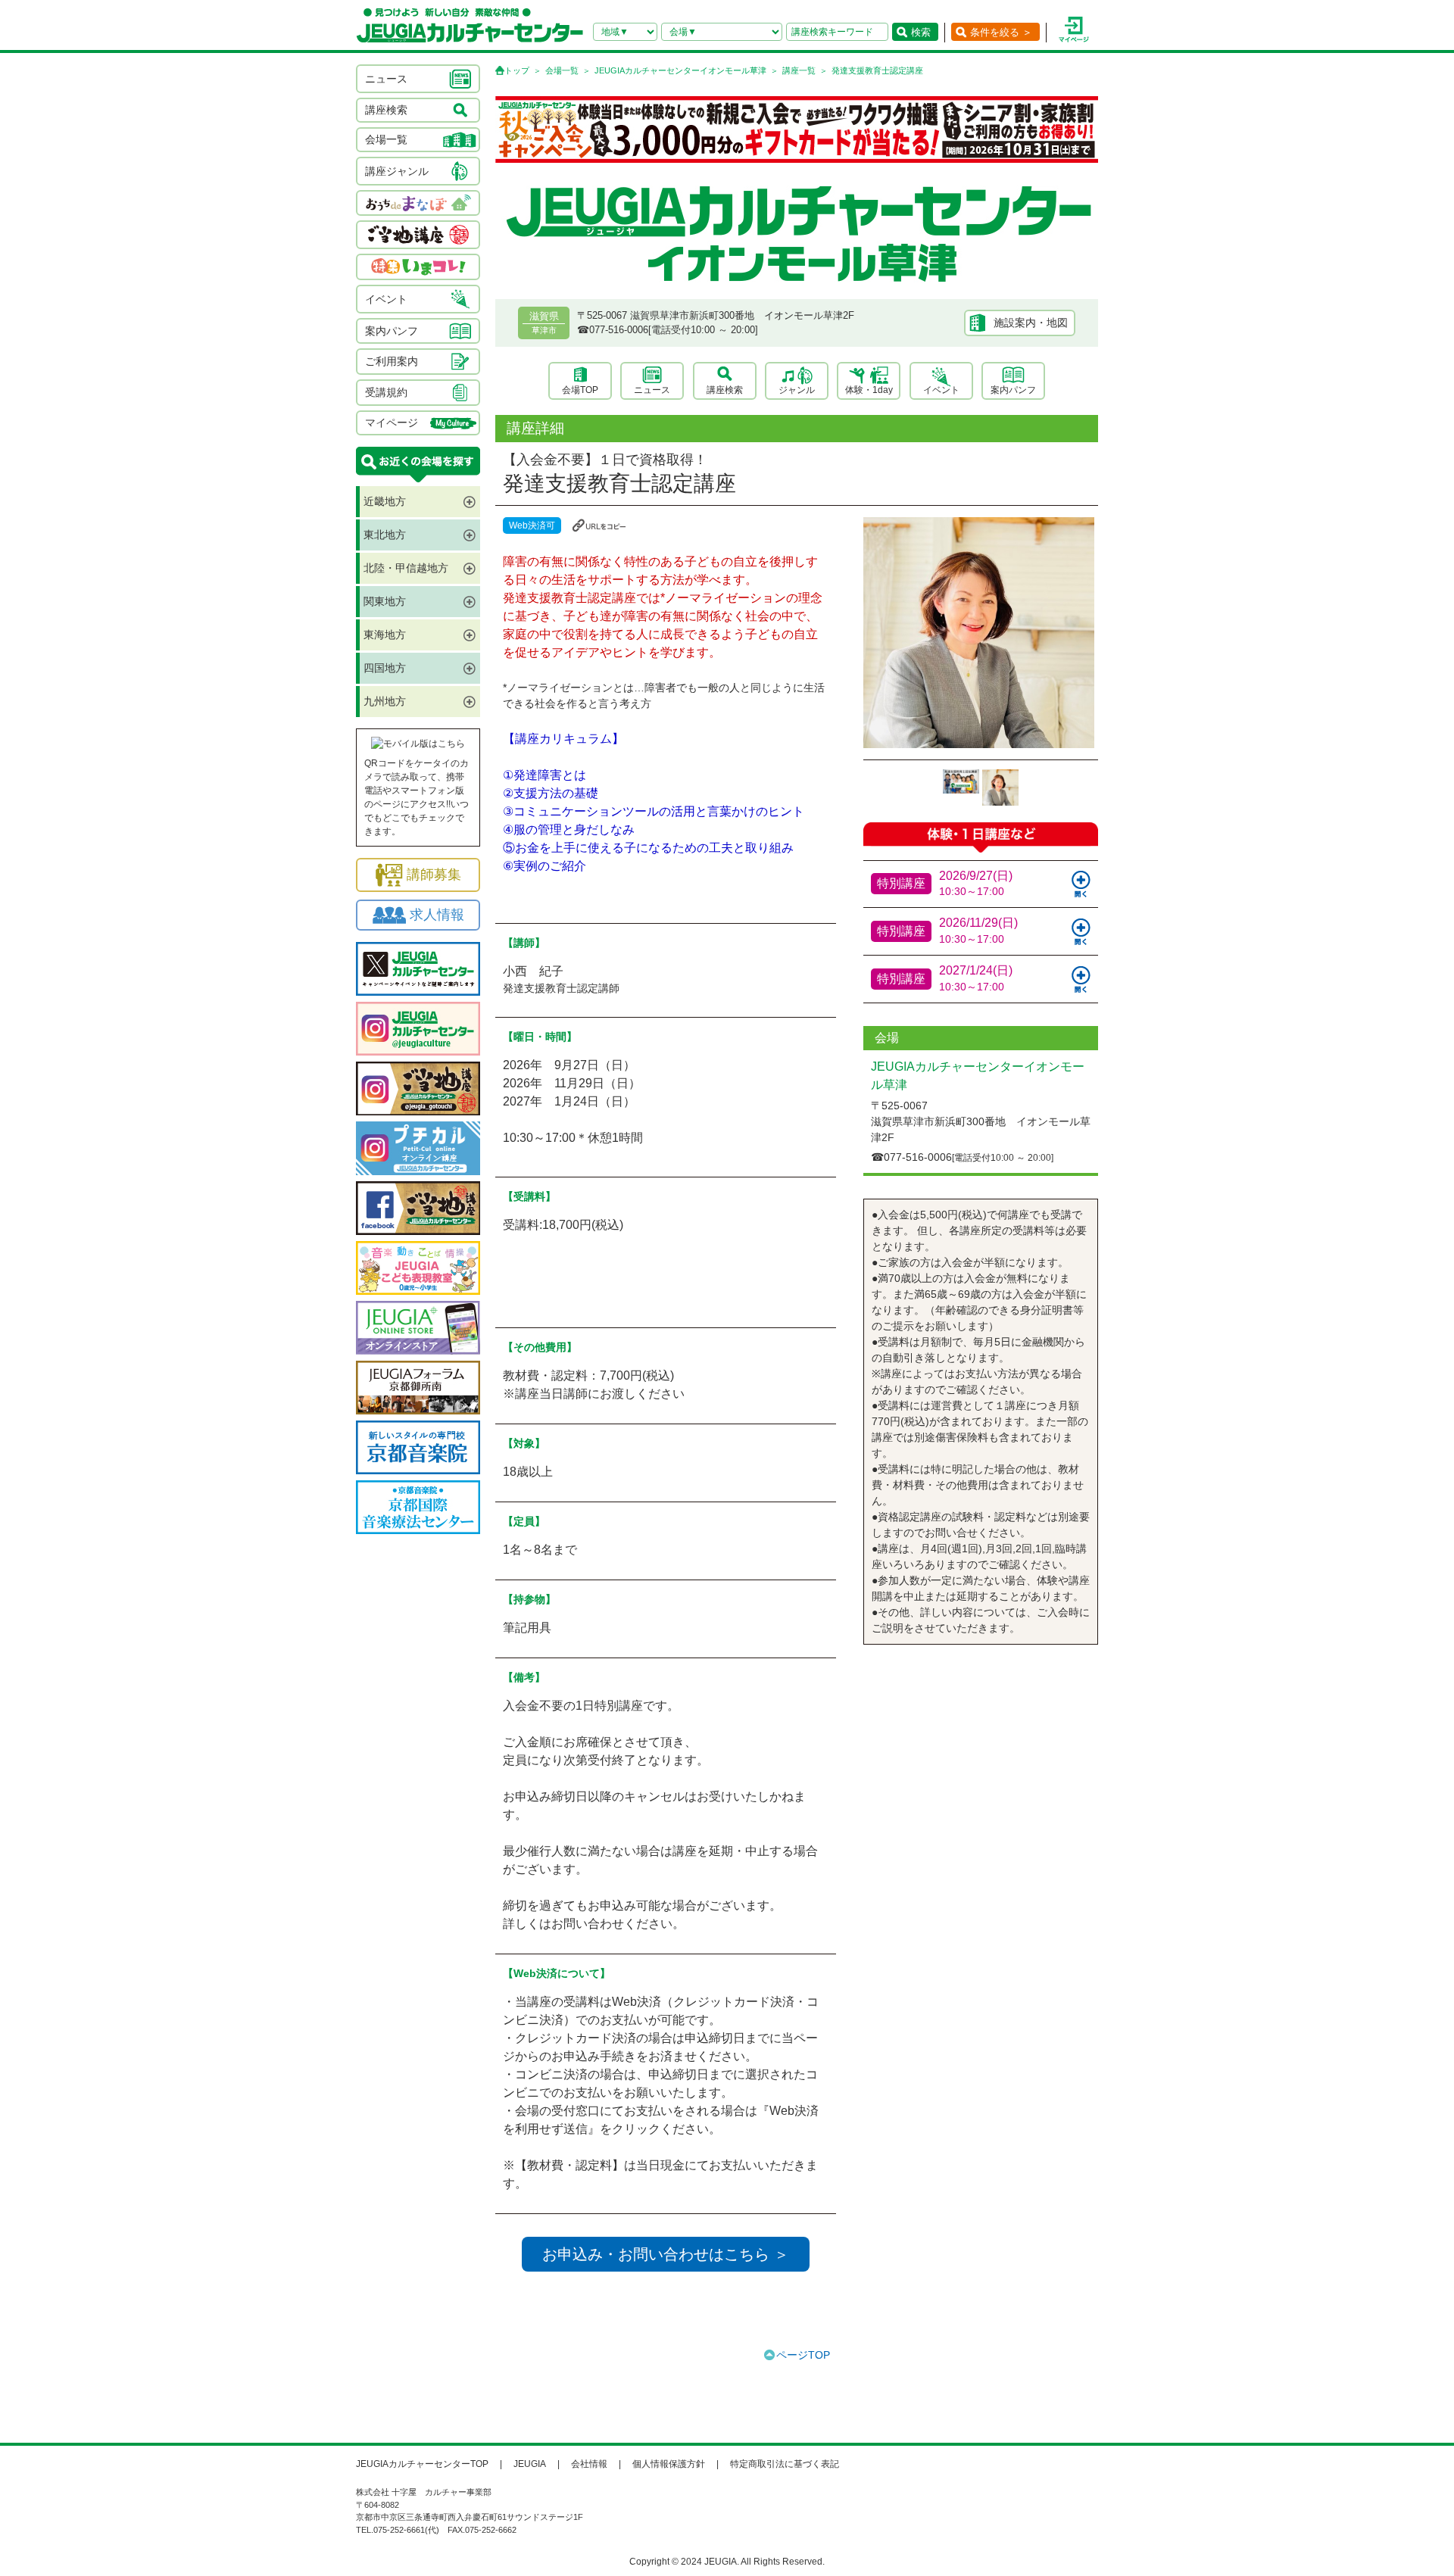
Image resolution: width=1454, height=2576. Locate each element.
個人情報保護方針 (669, 2464)
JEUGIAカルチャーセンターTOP (422, 2464)
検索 (921, 32)
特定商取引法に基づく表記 (785, 2464)
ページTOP (803, 2355)
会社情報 (589, 2464)
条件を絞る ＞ (1001, 32)
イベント (941, 390)
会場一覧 (562, 70)
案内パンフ (1013, 390)
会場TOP (580, 390)
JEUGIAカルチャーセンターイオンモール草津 (680, 70)
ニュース (652, 390)
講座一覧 (799, 70)
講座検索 (725, 390)
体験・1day (869, 390)
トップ (517, 70)
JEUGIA (530, 2464)
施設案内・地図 (1031, 323)
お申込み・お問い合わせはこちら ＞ (666, 2254)
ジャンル (797, 390)
